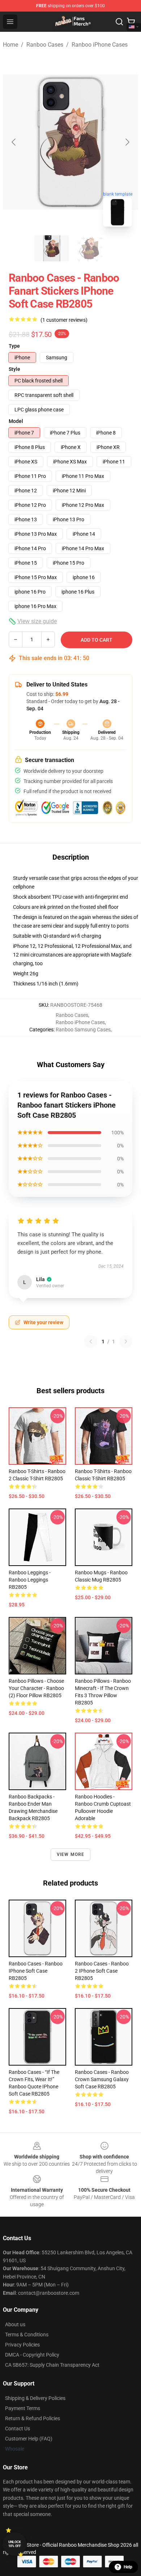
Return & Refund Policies (33, 2418)
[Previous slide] (14, 142)
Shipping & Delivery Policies (35, 2398)
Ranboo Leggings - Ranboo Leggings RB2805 (30, 1580)
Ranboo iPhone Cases (100, 45)
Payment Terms (23, 2408)
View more (71, 1854)
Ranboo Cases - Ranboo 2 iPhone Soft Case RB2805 (102, 1971)
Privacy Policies (22, 2345)
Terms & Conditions (27, 2335)
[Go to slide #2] (89, 248)
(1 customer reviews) (64, 320)
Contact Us (18, 2429)
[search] (119, 22)
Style (14, 369)
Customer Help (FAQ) (29, 2439)
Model (16, 421)
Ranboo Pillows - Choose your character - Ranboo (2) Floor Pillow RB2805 (36, 1688)
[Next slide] (127, 142)
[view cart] (131, 22)
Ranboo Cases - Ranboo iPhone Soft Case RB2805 (36, 1971)
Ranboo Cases (45, 45)
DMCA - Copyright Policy (32, 2355)
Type (14, 346)
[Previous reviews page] (91, 1342)
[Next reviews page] (126, 1342)
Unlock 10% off (15, 2544)
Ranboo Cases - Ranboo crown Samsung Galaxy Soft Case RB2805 (102, 2079)
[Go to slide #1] (52, 248)
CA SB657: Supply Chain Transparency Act (52, 2365)
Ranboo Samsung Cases (83, 1030)
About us (15, 2324)
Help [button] (128, 2567)
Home (10, 45)
